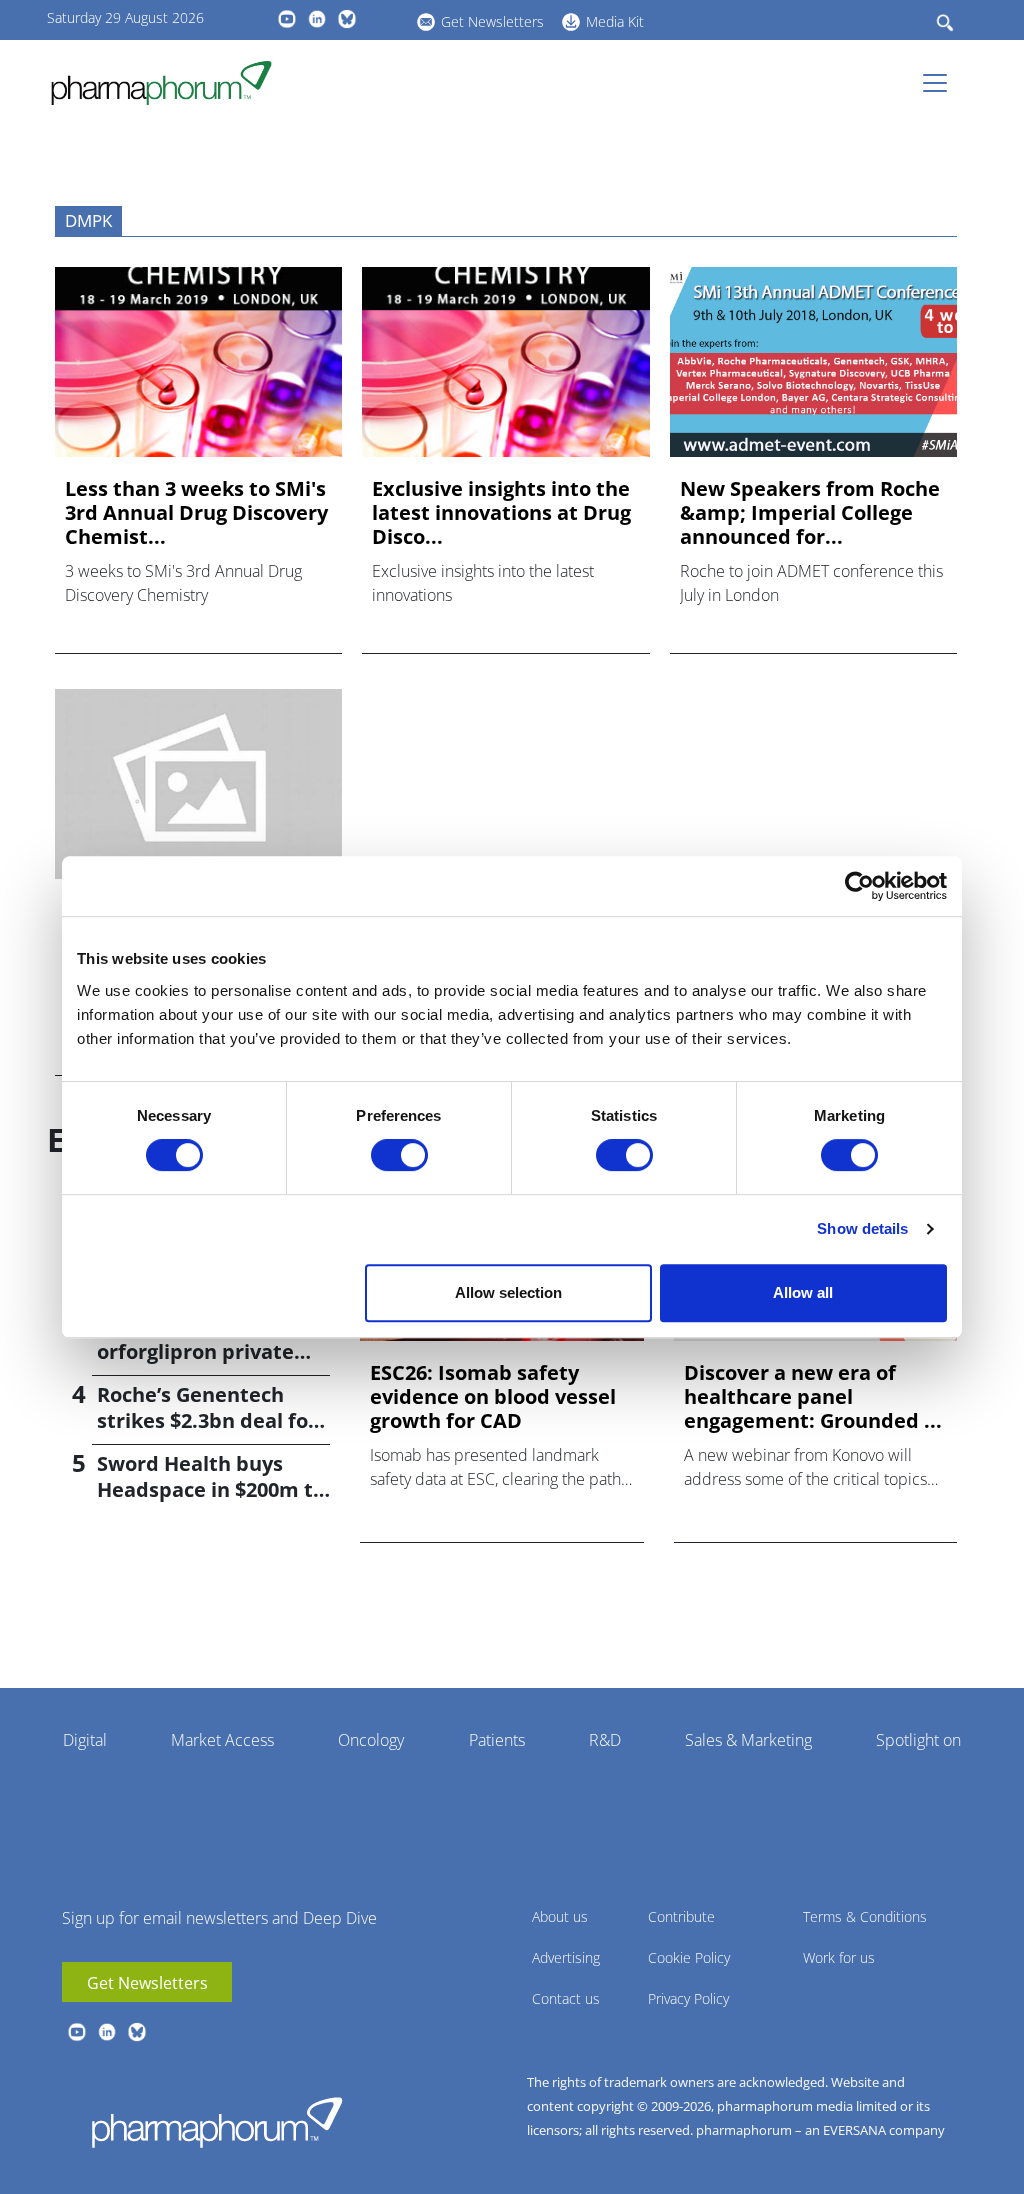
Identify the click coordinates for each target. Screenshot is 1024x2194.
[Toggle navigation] (941, 83)
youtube (287, 19)
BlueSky (347, 19)
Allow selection (508, 1292)
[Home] (169, 83)
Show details (862, 1228)
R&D (605, 1740)
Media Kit (615, 21)
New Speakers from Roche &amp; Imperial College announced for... (810, 513)
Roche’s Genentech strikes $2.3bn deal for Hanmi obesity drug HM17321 (207, 1433)
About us (560, 1916)
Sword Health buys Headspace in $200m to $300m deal (211, 1489)
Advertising (566, 1957)
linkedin (317, 19)
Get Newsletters (492, 21)
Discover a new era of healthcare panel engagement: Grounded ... (813, 1397)
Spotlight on (918, 1740)
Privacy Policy (688, 1998)
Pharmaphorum (217, 2122)
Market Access (222, 1740)
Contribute (681, 1916)
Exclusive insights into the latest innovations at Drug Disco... (501, 513)
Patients (497, 1740)
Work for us (839, 1957)
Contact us (566, 1998)
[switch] (399, 1155)
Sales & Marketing (748, 1740)
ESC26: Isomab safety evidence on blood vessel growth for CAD (493, 1397)
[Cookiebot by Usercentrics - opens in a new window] (859, 886)
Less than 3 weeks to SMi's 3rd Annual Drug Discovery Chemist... (196, 513)
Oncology (371, 1740)
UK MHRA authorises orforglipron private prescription (199, 1351)
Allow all (803, 1292)
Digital (85, 1740)
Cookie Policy (689, 1957)
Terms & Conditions (865, 1916)
